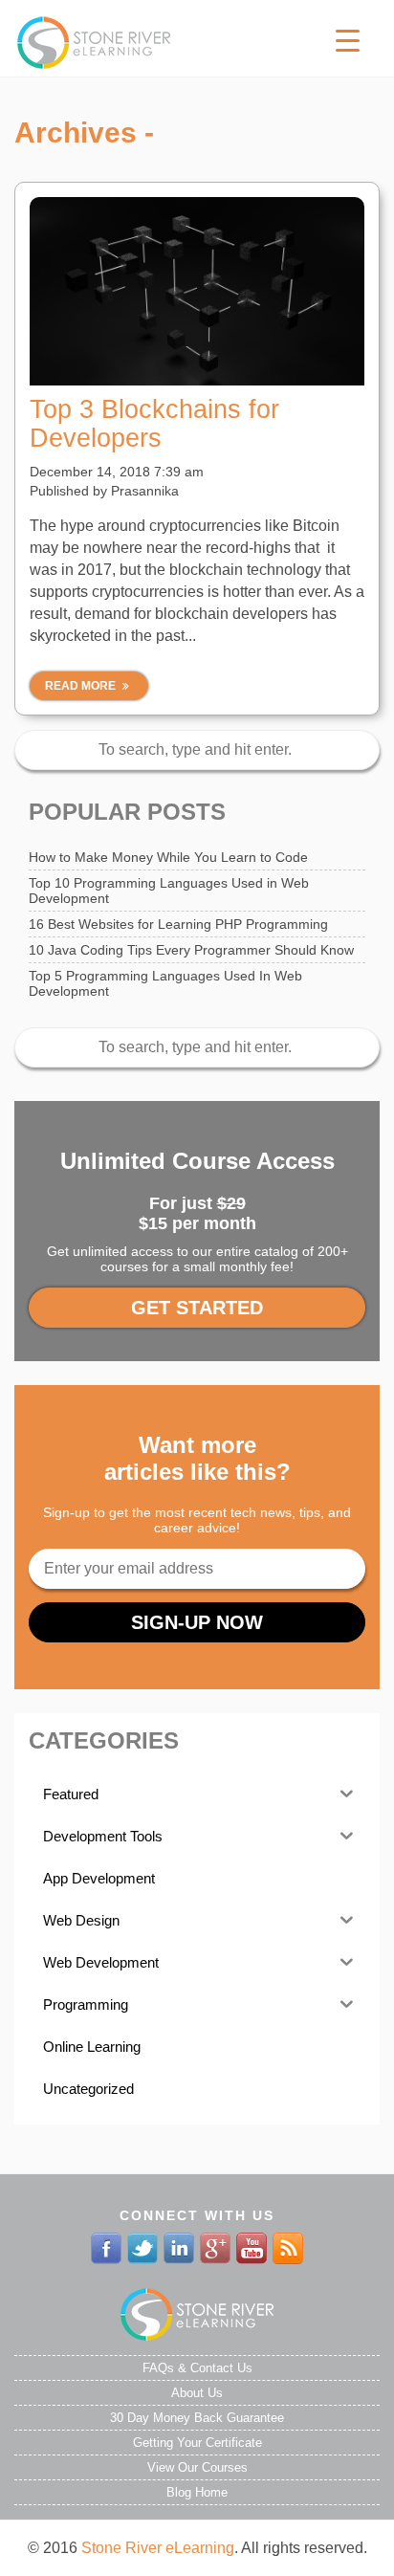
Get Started (197, 1308)
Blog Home (197, 2492)
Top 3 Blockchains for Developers (154, 424)
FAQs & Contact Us (197, 2368)
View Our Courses (197, 2467)
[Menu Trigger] (348, 41)
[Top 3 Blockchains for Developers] (197, 291)
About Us (197, 2393)
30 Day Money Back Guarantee (197, 2418)
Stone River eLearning (158, 2548)
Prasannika (145, 491)
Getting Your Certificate (197, 2443)
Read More (82, 686)
